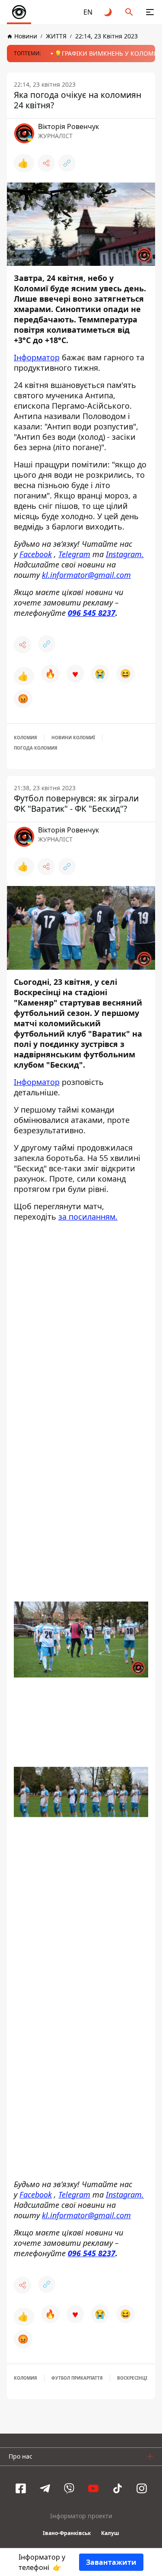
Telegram (74, 554)
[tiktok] (118, 2490)
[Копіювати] (67, 163)
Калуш (110, 2534)
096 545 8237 (92, 613)
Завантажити (111, 2562)
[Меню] (150, 12)
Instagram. (125, 554)
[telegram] (45, 2490)
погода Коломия (36, 748)
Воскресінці (132, 2379)
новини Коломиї (73, 738)
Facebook (36, 554)
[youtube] (93, 2490)
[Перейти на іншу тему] (108, 12)
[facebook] (21, 2490)
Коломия (25, 738)
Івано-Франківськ (67, 2534)
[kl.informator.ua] (19, 12)
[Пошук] (129, 12)
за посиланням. (88, 1217)
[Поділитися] (46, 163)
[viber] (69, 2490)
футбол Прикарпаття (77, 2379)
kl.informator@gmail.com (86, 575)
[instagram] (142, 2490)
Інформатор (37, 357)
